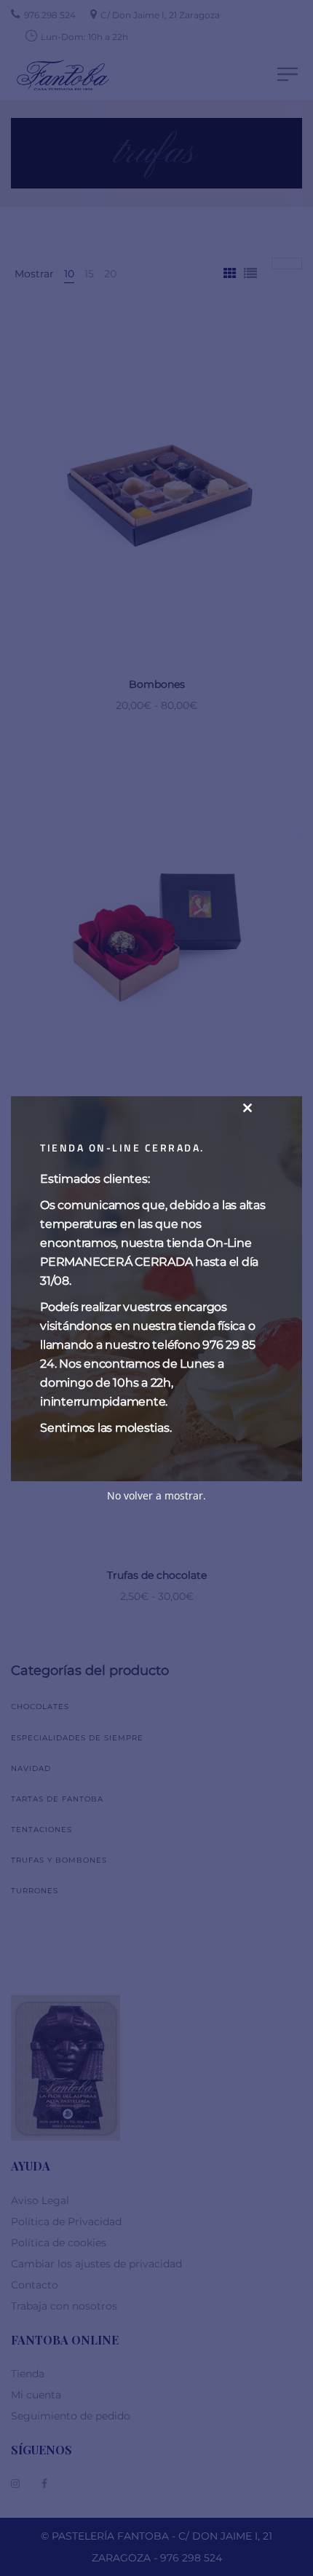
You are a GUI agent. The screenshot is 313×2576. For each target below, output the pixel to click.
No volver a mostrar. (156, 1495)
